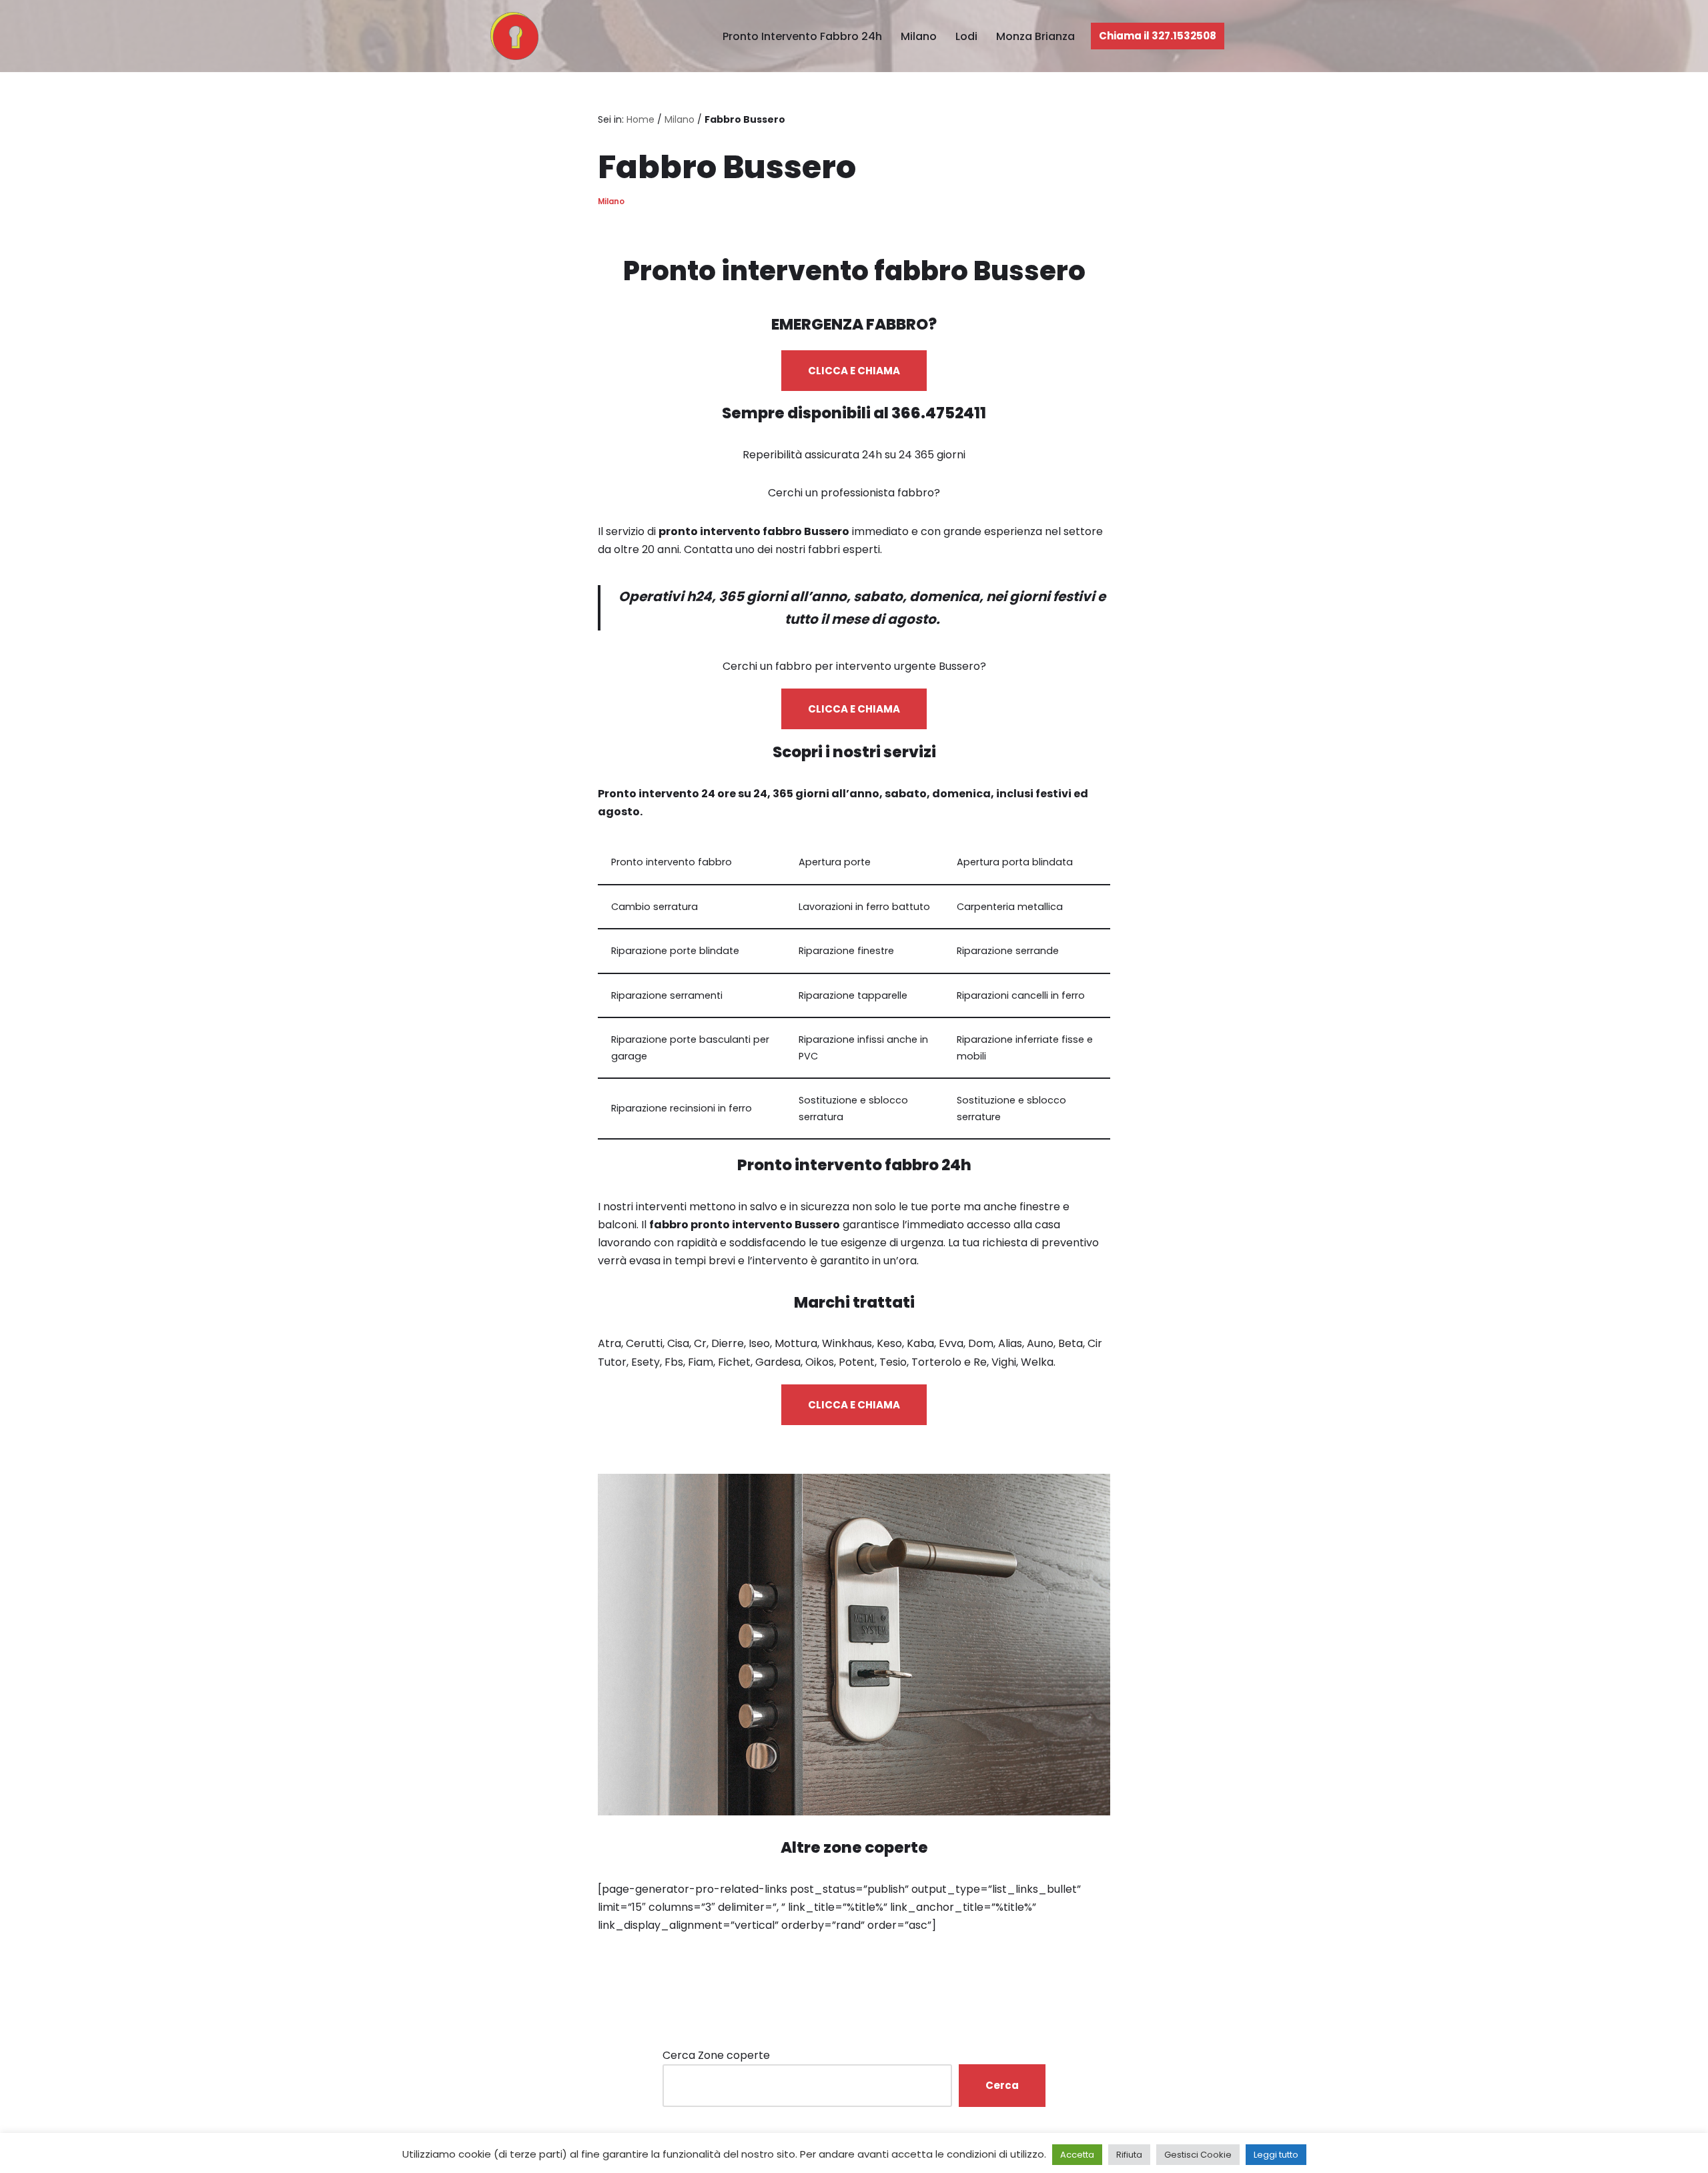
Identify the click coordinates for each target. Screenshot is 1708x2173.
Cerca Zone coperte (716, 2055)
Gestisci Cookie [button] (1198, 2155)
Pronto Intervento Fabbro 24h (802, 36)
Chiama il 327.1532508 (1158, 36)
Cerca (1002, 2085)
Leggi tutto (1276, 2155)
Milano (919, 36)
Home (640, 119)
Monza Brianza (1035, 36)
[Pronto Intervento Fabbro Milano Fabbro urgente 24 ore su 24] (511, 36)
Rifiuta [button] (1129, 2155)
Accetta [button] (1077, 2155)
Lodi (966, 36)
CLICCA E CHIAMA (854, 371)
